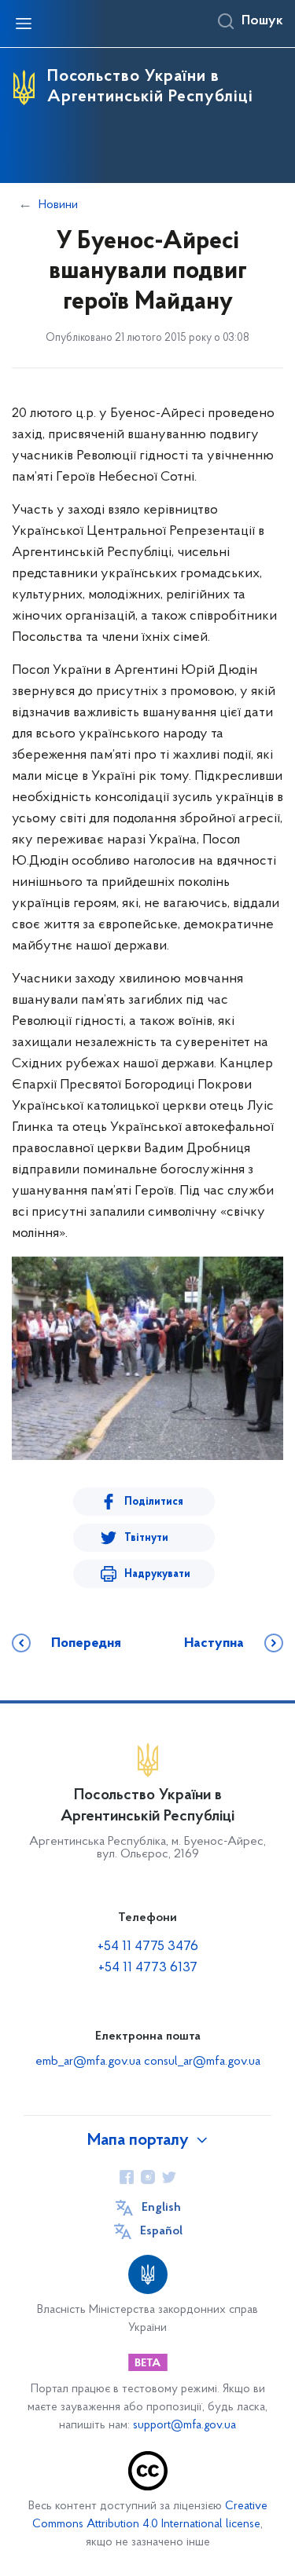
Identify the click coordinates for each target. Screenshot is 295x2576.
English (161, 2208)
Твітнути (146, 1538)
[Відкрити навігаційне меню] (24, 24)
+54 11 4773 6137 (148, 1968)
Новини (58, 205)
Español (161, 2231)
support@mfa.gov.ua (184, 2426)
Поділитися (154, 1502)
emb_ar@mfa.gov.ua (88, 2062)
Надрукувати (157, 1574)
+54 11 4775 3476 (148, 1947)
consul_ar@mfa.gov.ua (202, 2062)
